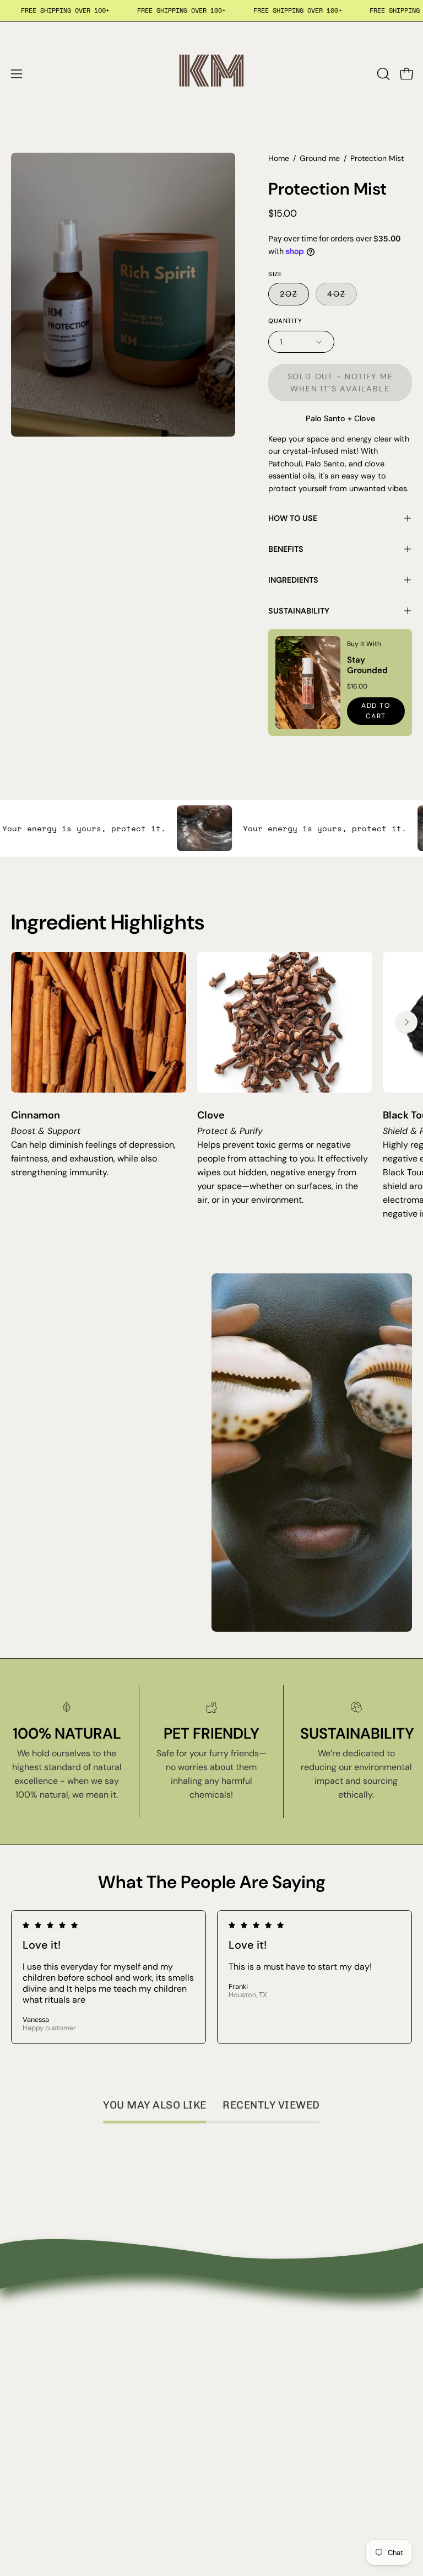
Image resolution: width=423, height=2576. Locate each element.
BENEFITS (286, 549)
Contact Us (245, 2356)
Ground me (320, 158)
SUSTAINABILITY (299, 611)
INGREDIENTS (293, 580)
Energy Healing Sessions (60, 2374)
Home (279, 158)
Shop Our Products (49, 2356)
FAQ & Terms (249, 2374)
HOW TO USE (293, 518)
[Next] (406, 1022)
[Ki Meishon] (211, 74)
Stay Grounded (367, 665)
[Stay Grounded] (308, 682)
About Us (241, 2338)
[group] (211, 1086)
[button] (382, 74)
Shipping (240, 2392)
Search (25, 2338)
